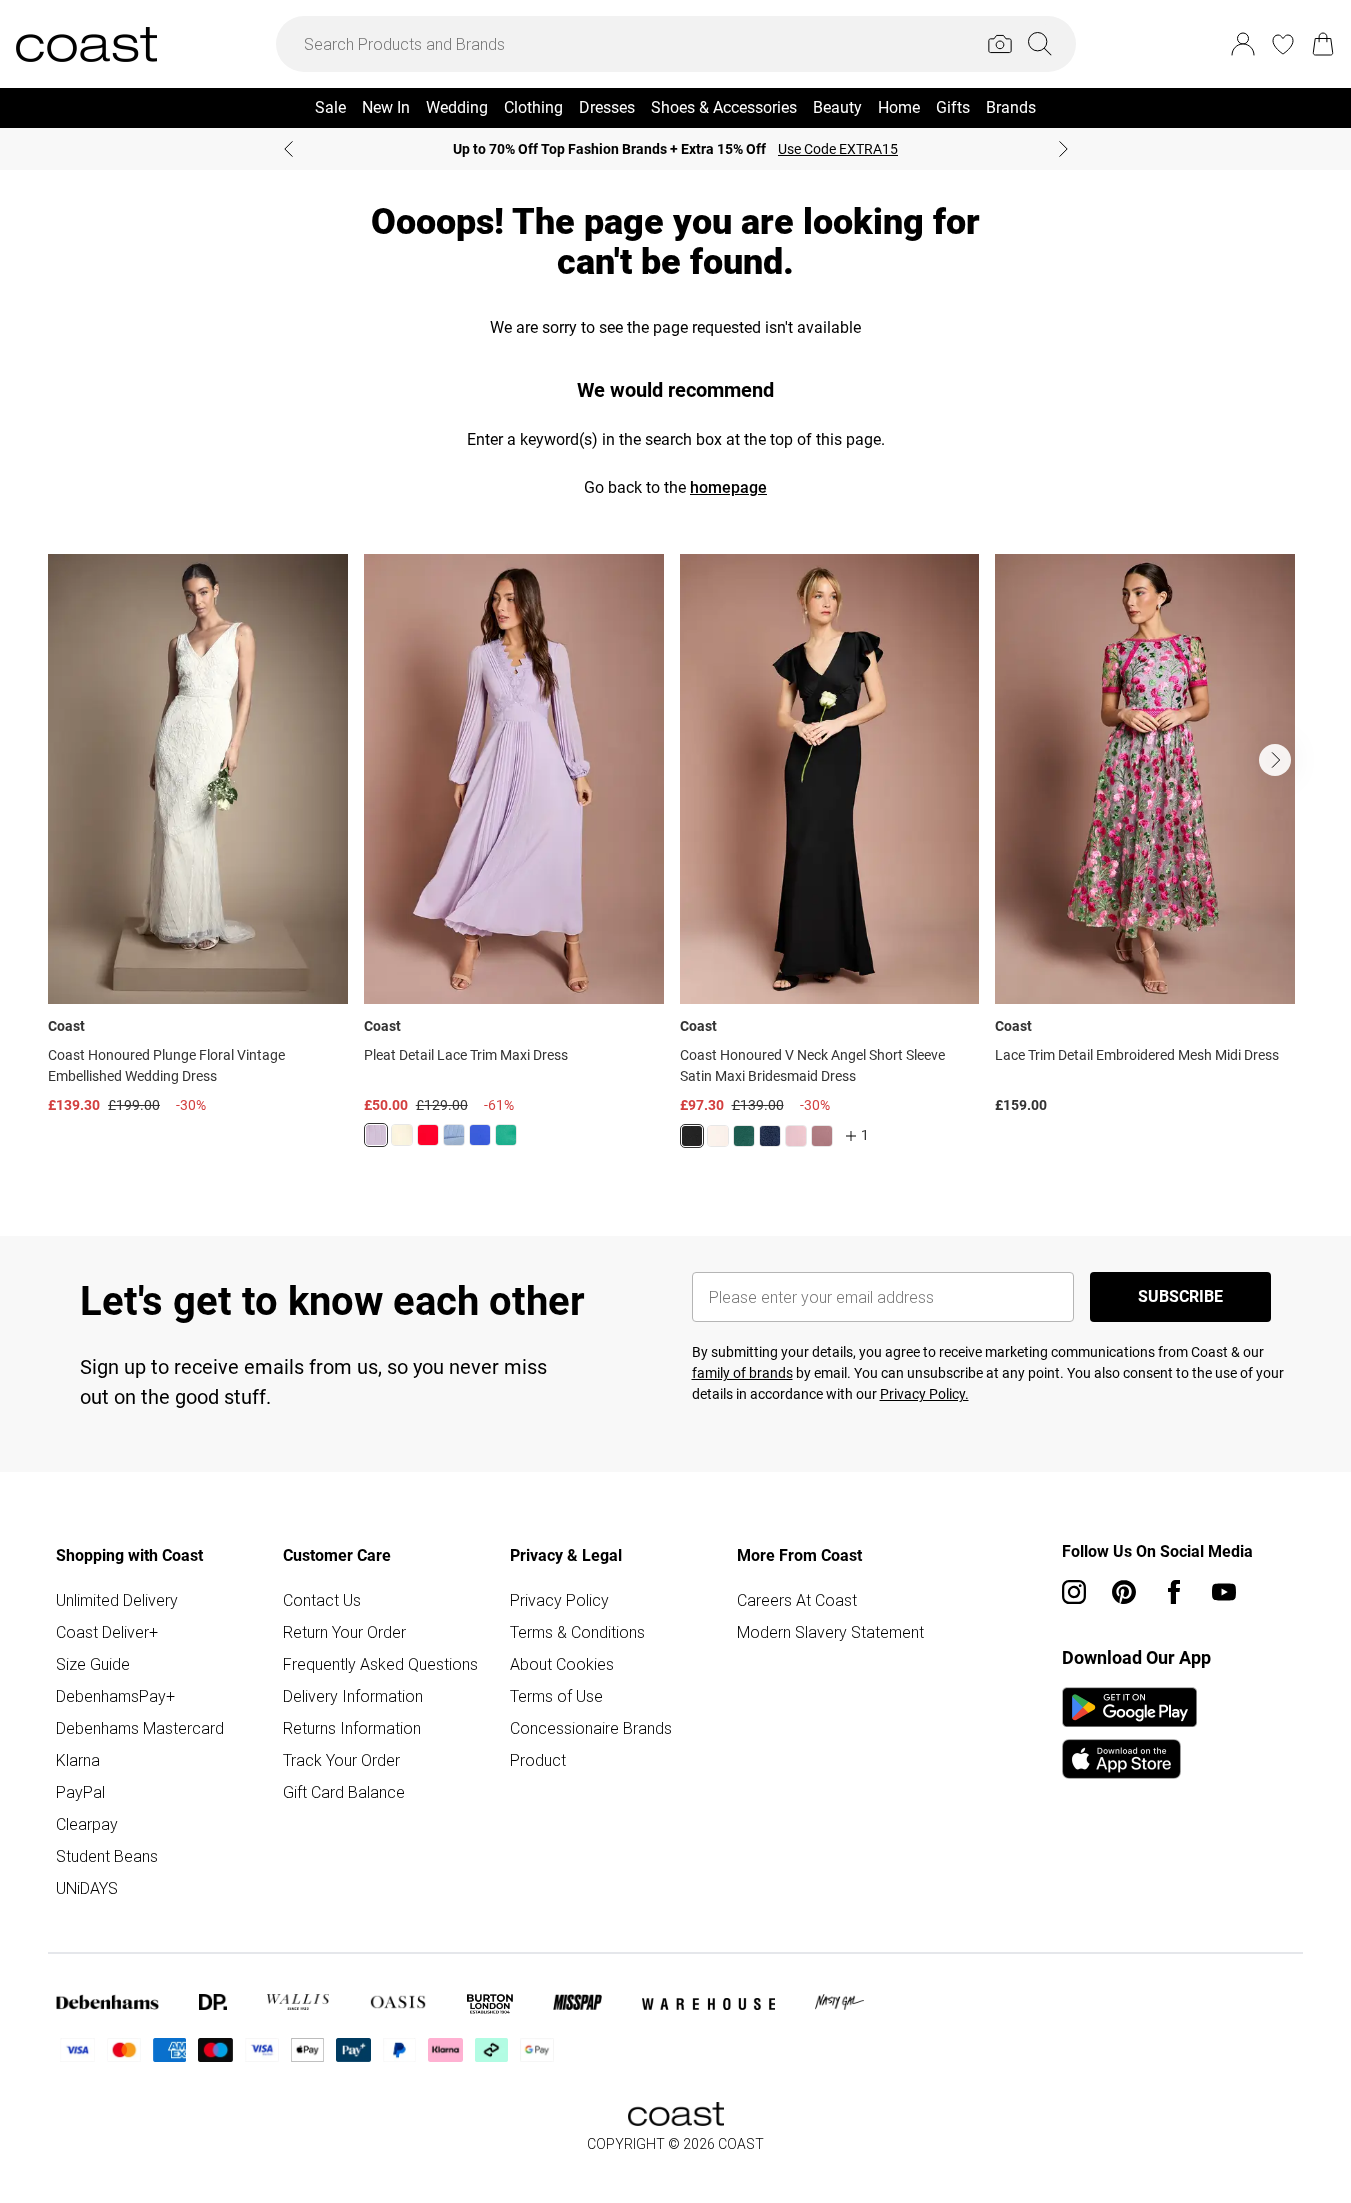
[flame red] (428, 1135)
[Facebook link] (1174, 1592)
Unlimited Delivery (117, 1600)
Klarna (78, 1760)
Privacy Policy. (924, 1394)
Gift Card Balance (344, 1792)
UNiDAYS (87, 1888)
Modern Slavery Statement (830, 1632)
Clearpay (87, 1824)
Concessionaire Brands (591, 1728)
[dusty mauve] (822, 1136)
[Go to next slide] (1275, 760)
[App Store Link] (1129, 1733)
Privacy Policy (559, 1600)
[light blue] (454, 1135)
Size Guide (93, 1664)
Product (538, 1760)
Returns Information (352, 1728)
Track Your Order (341, 1760)
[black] (692, 1136)
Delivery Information (353, 1696)
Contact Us (322, 1600)
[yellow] (402, 1135)
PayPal (80, 1792)
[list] (675, 863)
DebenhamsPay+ (115, 1696)
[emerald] (506, 1135)
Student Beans (107, 1856)
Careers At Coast (797, 1600)
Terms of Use (556, 1696)
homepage (728, 487)
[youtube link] (1224, 1592)
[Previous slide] (288, 149)
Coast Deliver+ (107, 1632)
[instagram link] (1074, 1592)
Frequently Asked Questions (380, 1664)
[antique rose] (796, 1136)
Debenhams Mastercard (140, 1728)
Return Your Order (344, 1632)
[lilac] (376, 1135)
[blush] (718, 1136)
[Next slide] (1063, 149)
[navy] (770, 1136)
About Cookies (562, 1664)
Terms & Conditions (577, 1632)
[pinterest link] (1124, 1592)
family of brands (742, 1373)
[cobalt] (480, 1135)
